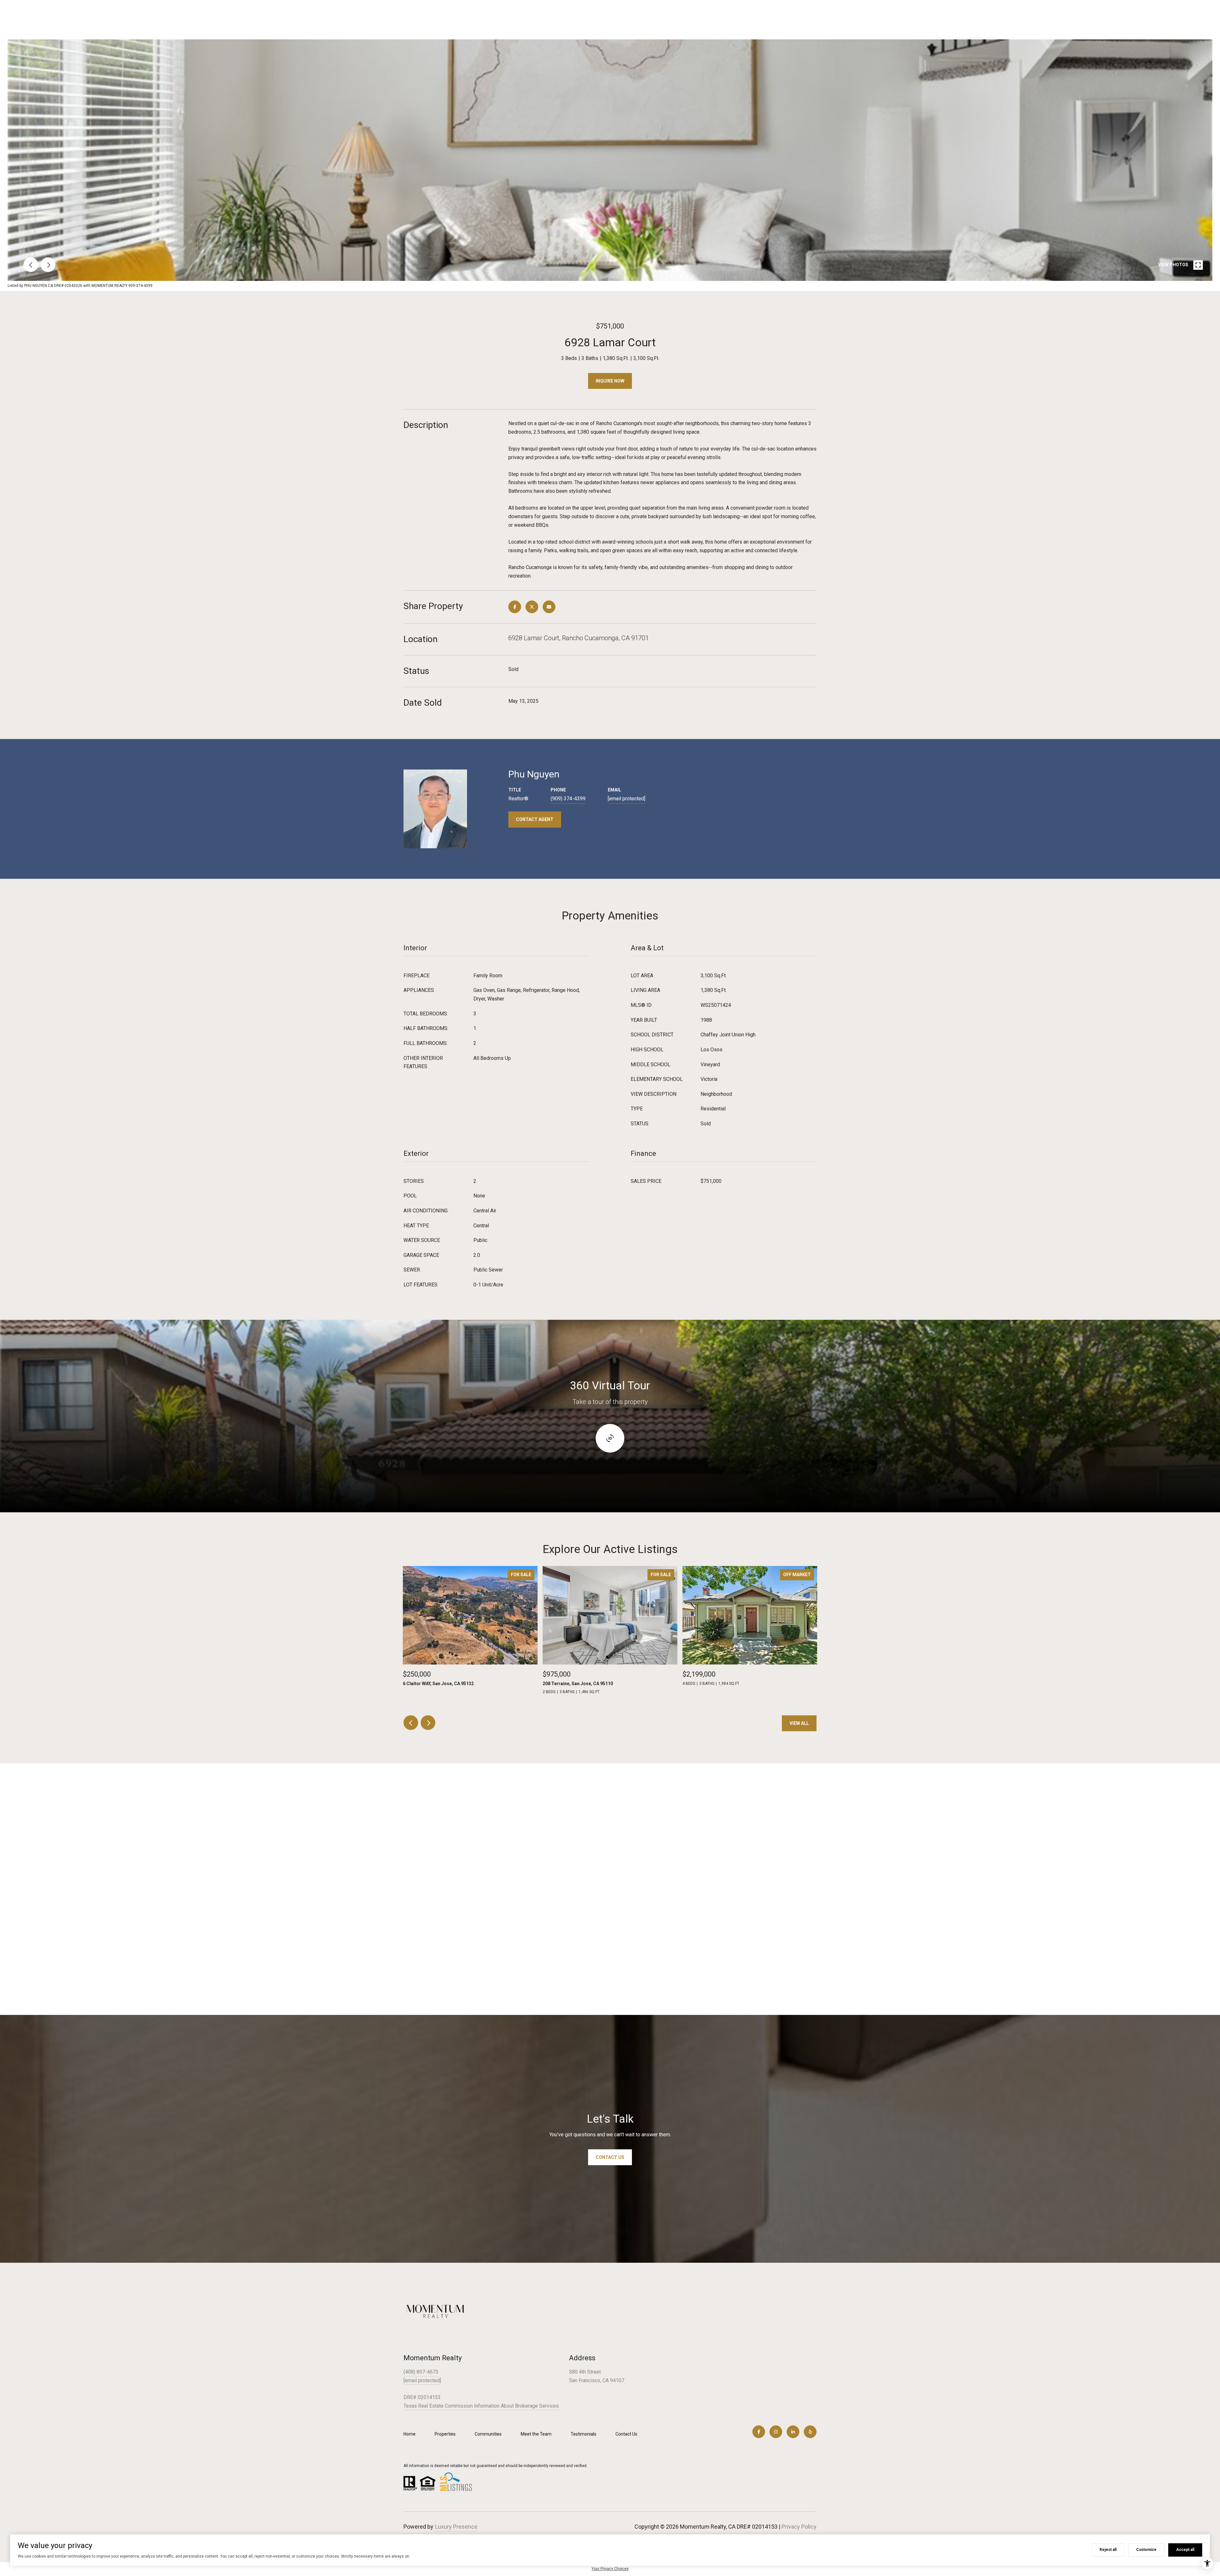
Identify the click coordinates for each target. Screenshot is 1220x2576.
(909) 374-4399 (568, 799)
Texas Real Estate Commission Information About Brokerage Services (481, 2406)
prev (31, 265)
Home (410, 2434)
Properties (445, 2434)
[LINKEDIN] (793, 2432)
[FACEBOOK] (759, 2432)
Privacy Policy (799, 2527)
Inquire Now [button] (610, 381)
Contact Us (626, 2434)
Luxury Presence (456, 2527)
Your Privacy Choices (610, 2569)
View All (799, 1723)
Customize (1146, 2550)
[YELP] (810, 2432)
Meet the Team (536, 2434)
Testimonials (583, 2434)
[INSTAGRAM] (776, 2432)
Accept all (1185, 2550)
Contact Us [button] (610, 2157)
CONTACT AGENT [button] (535, 819)
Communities (488, 2434)
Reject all (1108, 2550)
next (48, 265)
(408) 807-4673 (421, 2372)
